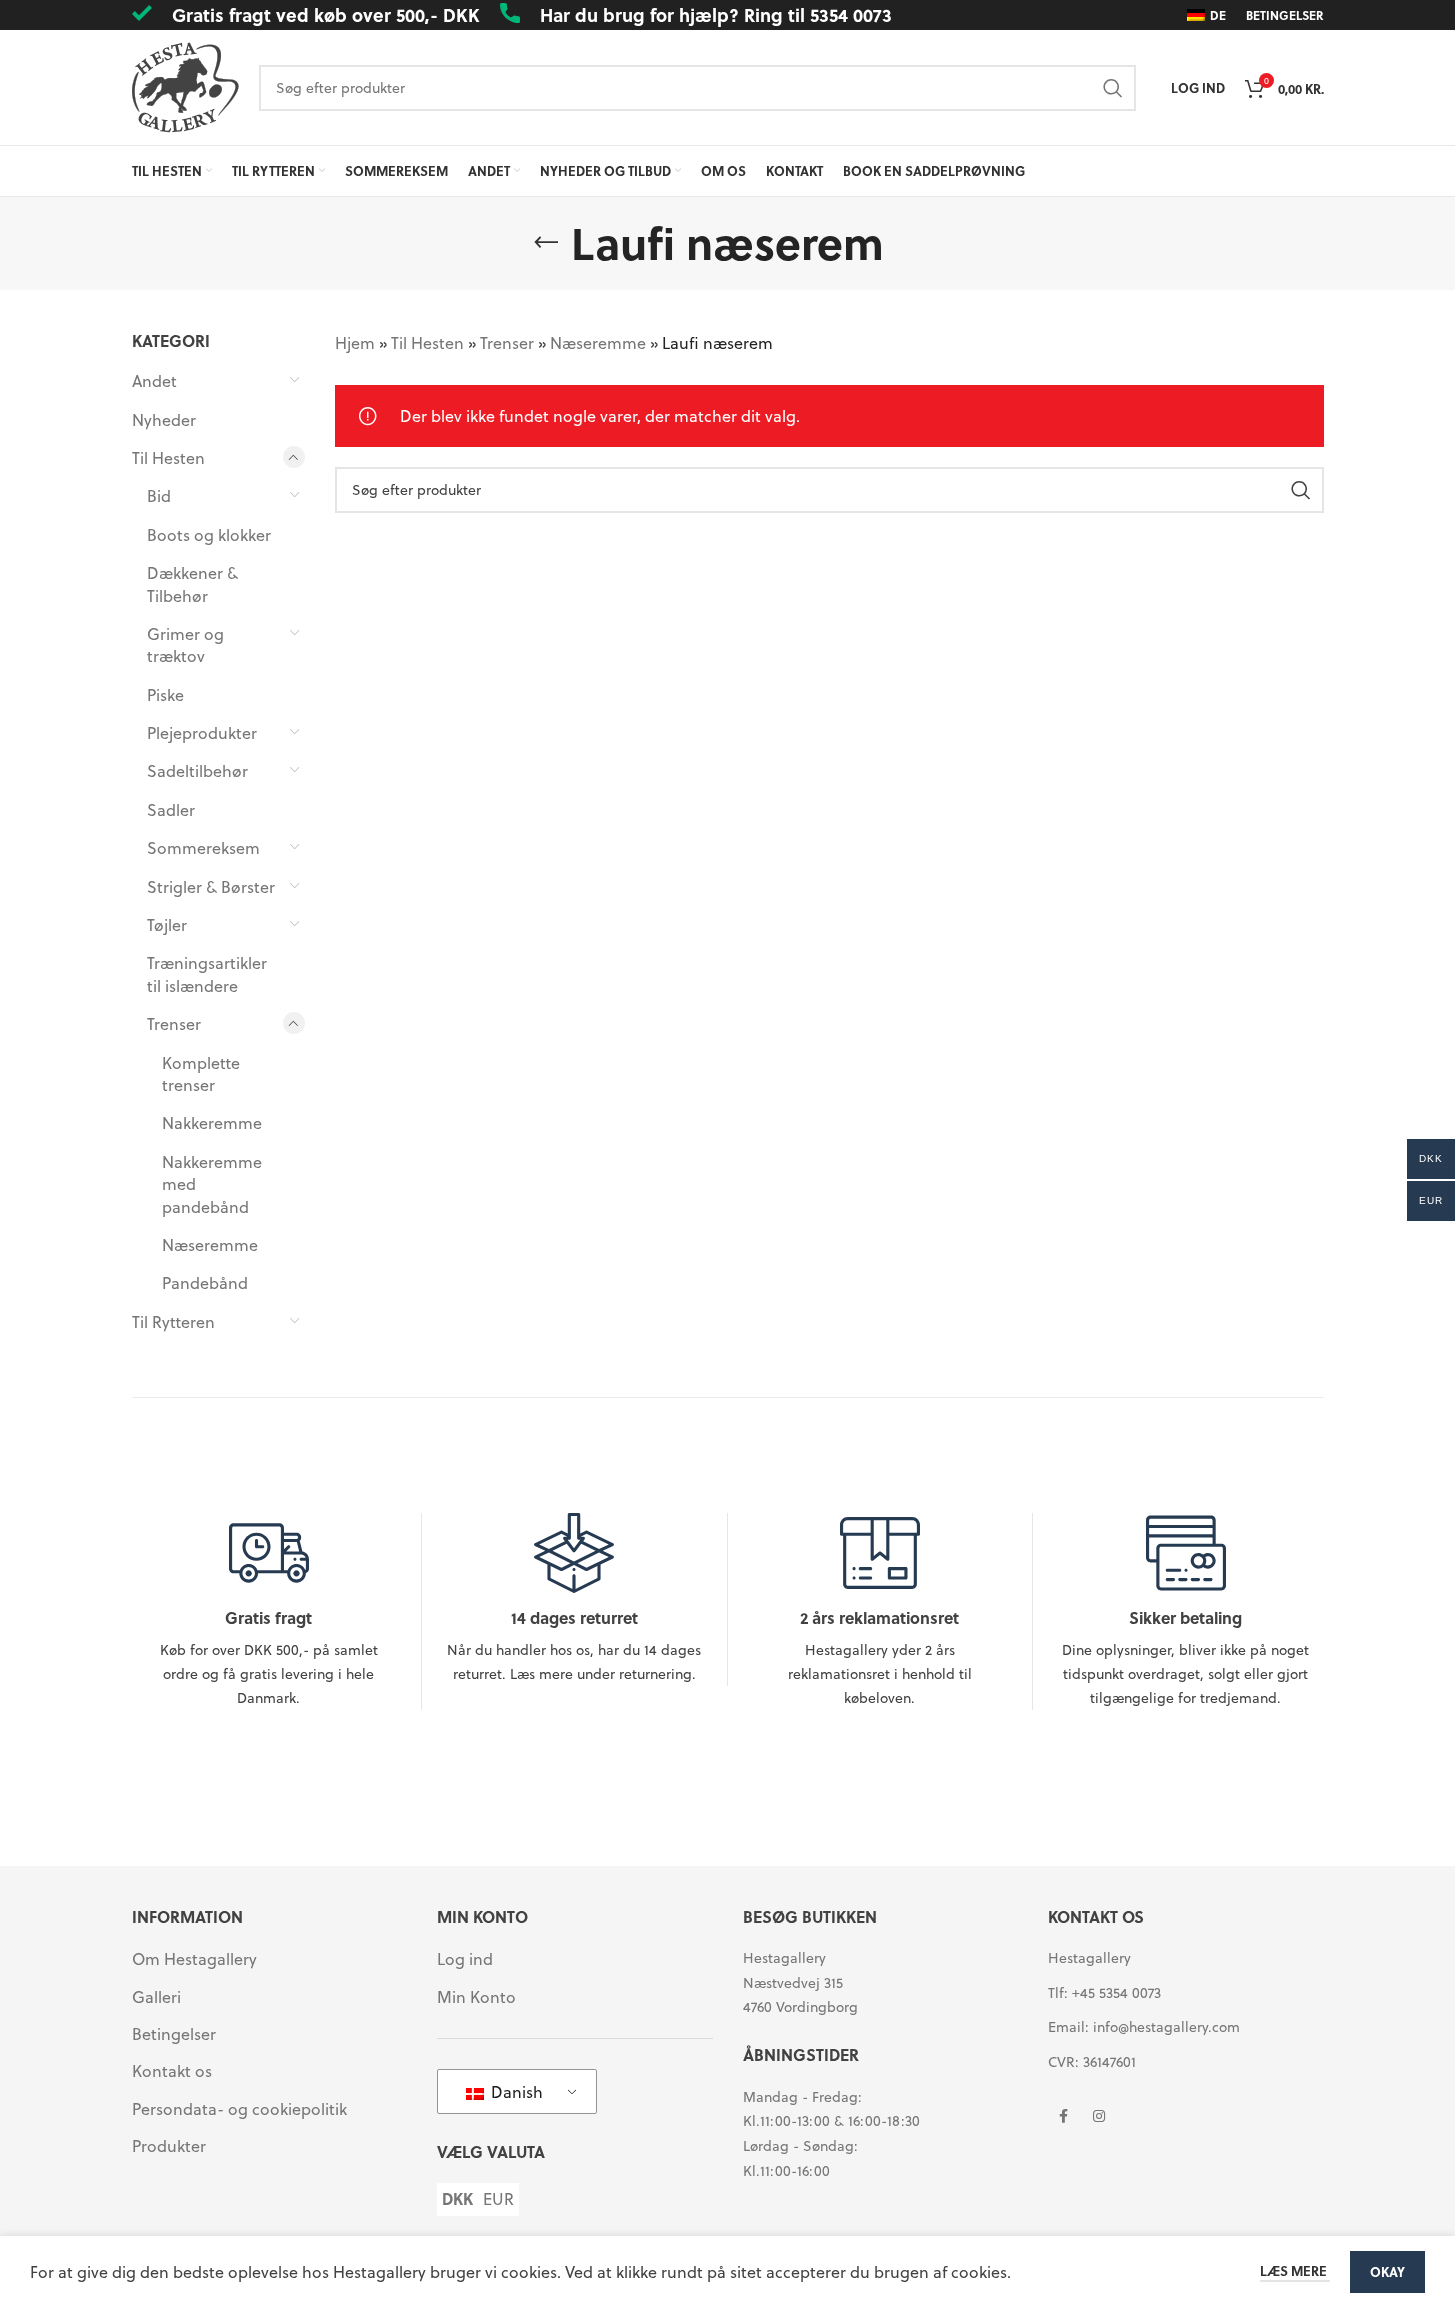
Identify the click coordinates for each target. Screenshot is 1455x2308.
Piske (165, 694)
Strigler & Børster (211, 886)
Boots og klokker (209, 534)
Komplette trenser (201, 1073)
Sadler (171, 809)
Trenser (174, 1023)
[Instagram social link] (1099, 2117)
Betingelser (174, 2034)
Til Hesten (168, 457)
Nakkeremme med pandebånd (212, 1184)
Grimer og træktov (185, 644)
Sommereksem (203, 847)
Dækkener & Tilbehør (192, 583)
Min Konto (476, 1997)
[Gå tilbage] (546, 243)
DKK (457, 2199)
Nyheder (164, 419)
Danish (515, 2091)
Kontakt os (172, 2071)
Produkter (169, 2146)
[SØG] (1113, 88)
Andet (154, 380)
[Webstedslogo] (185, 85)
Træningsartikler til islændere (207, 973)
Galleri (156, 1997)
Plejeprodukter (202, 732)
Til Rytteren (173, 1321)
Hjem (355, 342)
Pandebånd (205, 1282)
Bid (159, 495)
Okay (1387, 2271)
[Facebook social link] (1063, 2117)
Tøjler (167, 924)
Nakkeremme (212, 1122)
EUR (498, 2199)
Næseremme (210, 1244)
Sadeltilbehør (197, 770)
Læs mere (1295, 2270)
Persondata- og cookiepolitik (239, 2109)
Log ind (465, 1959)
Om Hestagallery (194, 1959)
